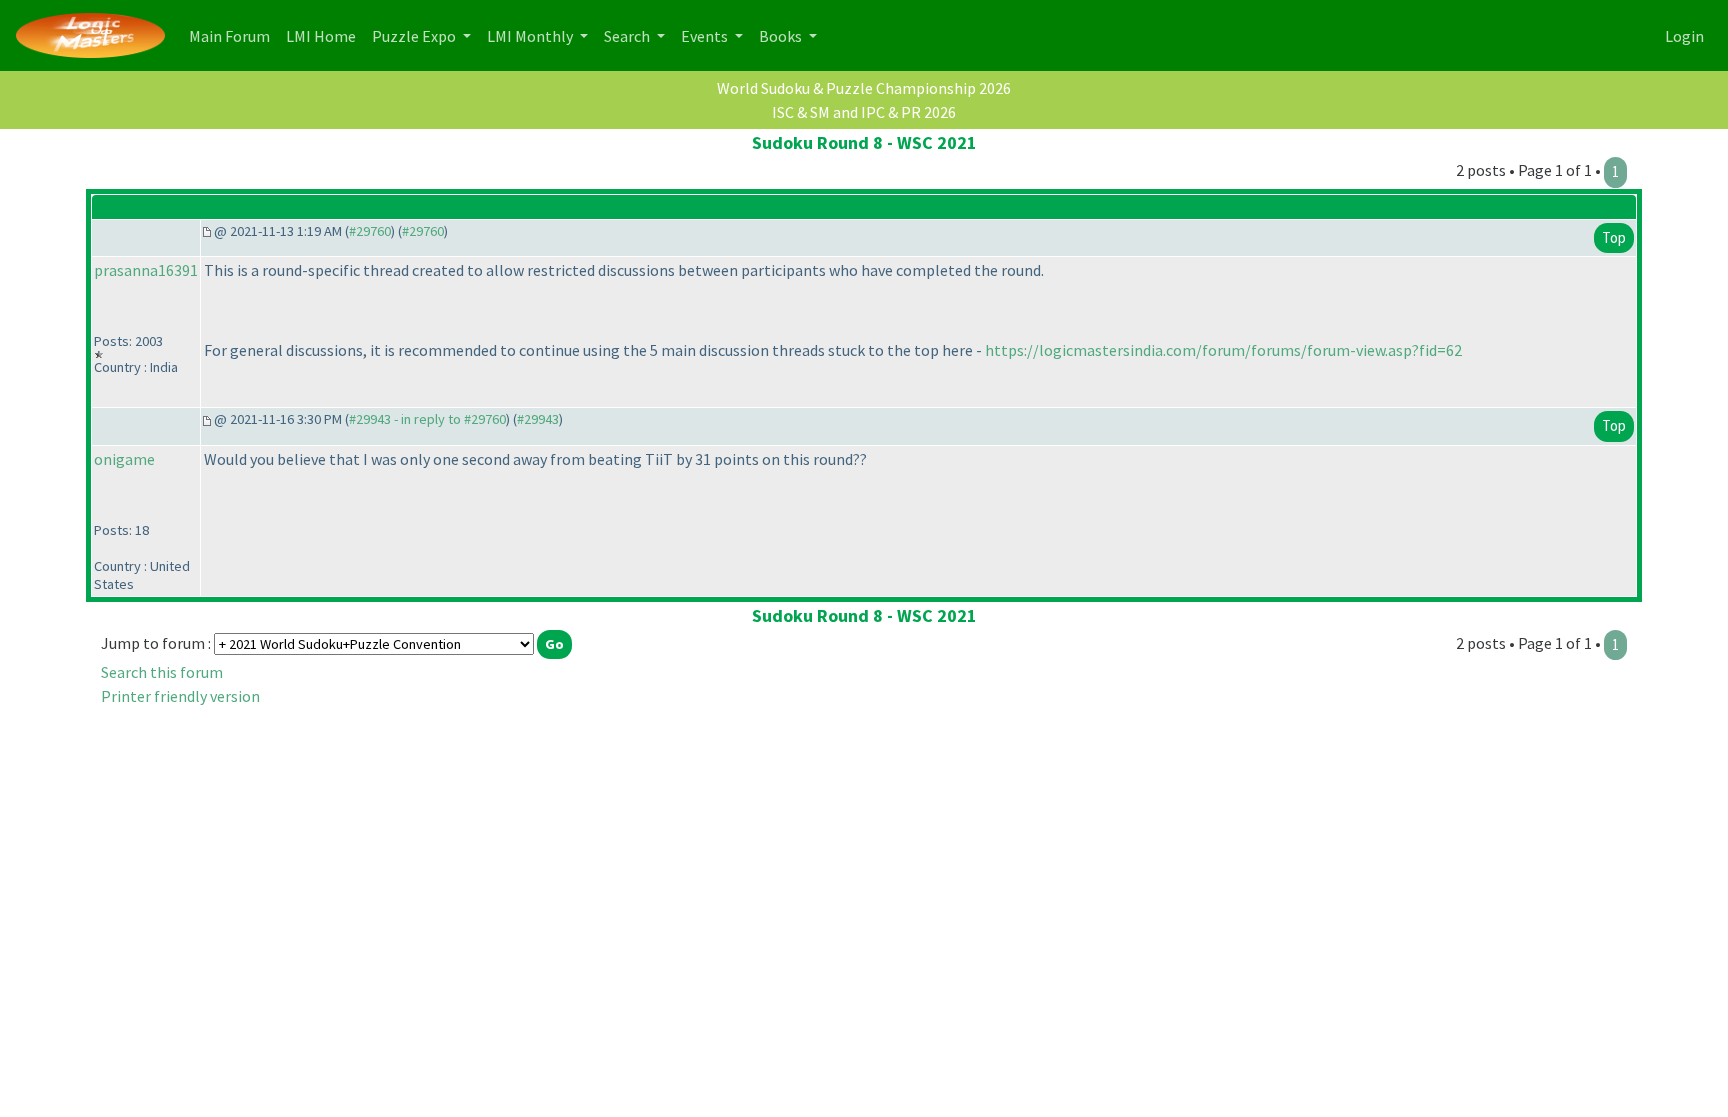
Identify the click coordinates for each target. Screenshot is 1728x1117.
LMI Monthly (531, 36)
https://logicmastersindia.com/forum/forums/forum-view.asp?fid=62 (1223, 350)
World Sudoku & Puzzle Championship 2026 (864, 88)
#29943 (538, 419)
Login (1684, 36)
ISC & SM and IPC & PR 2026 (864, 112)
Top (1614, 237)
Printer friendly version (180, 696)
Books (782, 36)
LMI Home (325, 35)
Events (706, 36)
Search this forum (162, 672)
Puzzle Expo (415, 36)
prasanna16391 (146, 270)
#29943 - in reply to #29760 (427, 419)
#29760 (370, 231)
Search (628, 36)
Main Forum (233, 35)
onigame (124, 459)
